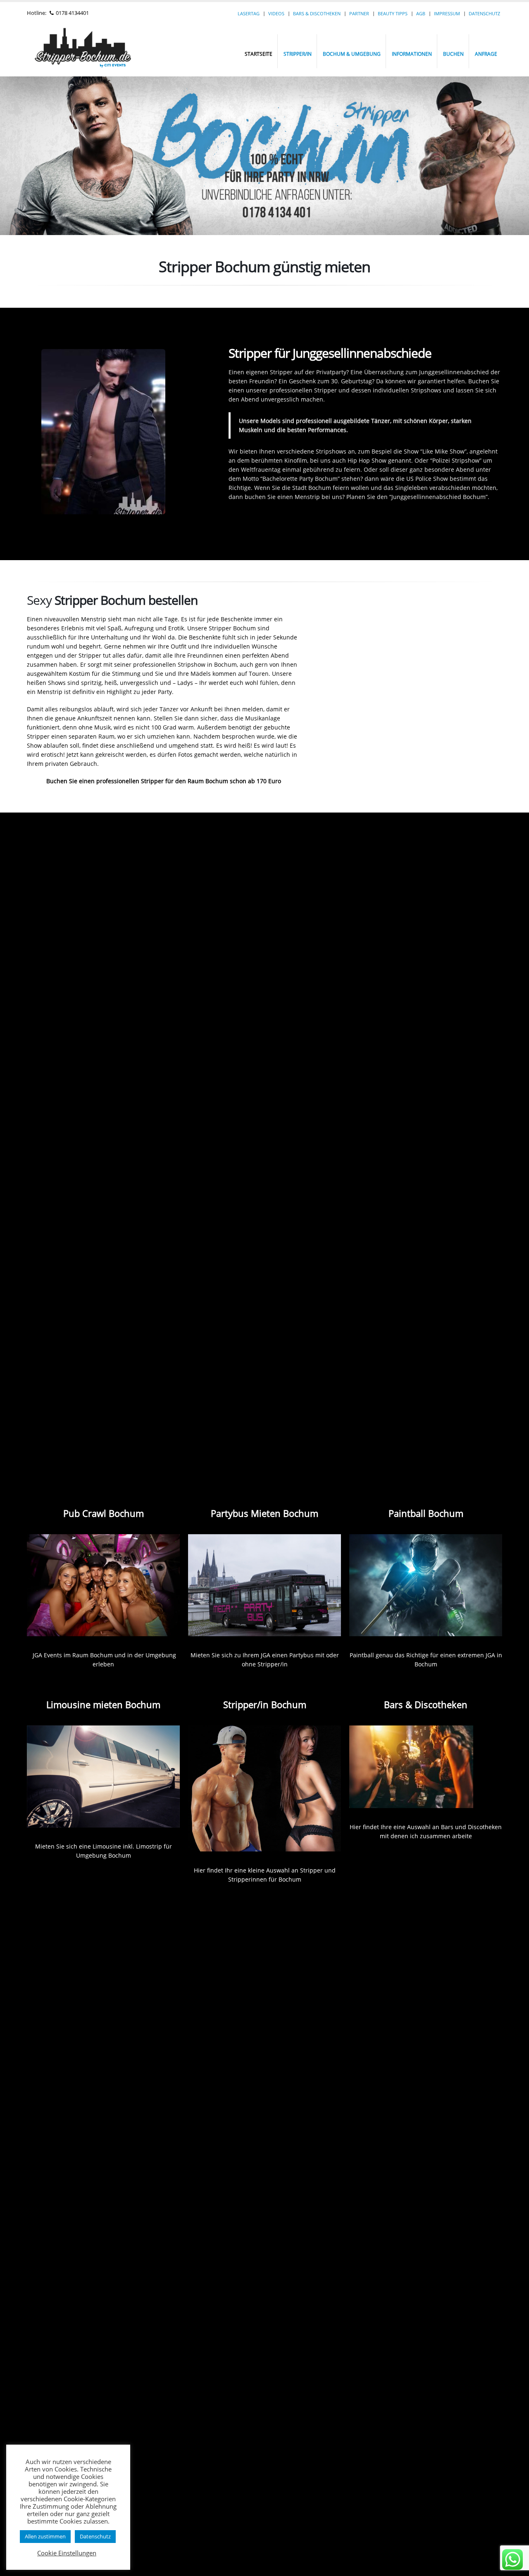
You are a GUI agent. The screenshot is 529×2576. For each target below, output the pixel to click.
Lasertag (249, 13)
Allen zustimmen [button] (45, 2536)
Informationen (412, 54)
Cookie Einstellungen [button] (67, 2553)
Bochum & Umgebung (352, 54)
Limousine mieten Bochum (103, 1704)
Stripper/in (298, 54)
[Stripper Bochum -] (97, 51)
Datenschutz (484, 13)
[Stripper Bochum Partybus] (264, 1585)
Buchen (453, 54)
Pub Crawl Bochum (104, 1513)
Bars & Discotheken (317, 13)
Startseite (259, 54)
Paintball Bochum (426, 1513)
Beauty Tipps (393, 13)
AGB (421, 13)
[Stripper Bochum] (103, 1585)
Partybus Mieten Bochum (264, 1513)
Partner (359, 13)
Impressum (447, 13)
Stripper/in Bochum (265, 1704)
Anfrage (486, 54)
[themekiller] (512, 2559)
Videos (276, 13)
